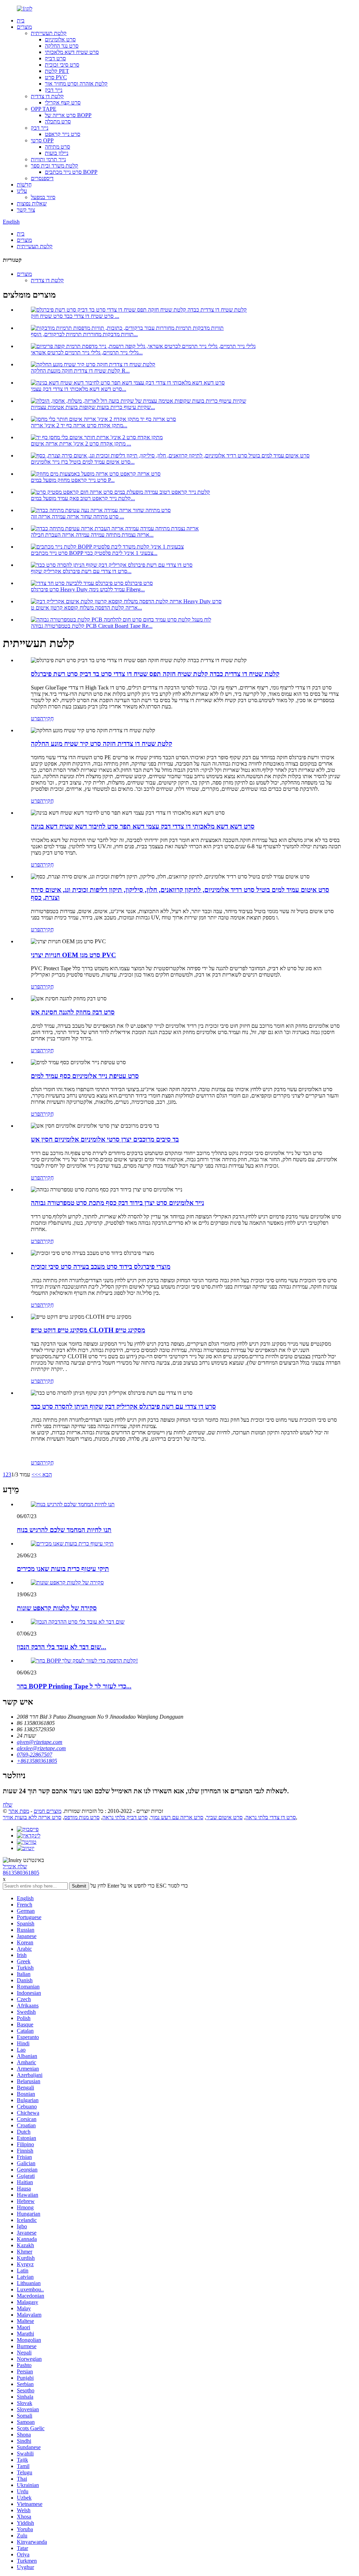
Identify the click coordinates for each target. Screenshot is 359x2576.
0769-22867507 (35, 1755)
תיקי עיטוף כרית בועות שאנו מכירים (63, 1569)
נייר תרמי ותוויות (48, 159)
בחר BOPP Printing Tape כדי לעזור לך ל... (74, 1686)
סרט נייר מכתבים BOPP (71, 172)
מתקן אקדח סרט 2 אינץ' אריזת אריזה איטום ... (81, 444)
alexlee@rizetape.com (41, 1748)
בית (21, 21)
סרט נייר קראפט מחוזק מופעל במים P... (73, 480)
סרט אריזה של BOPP (68, 115)
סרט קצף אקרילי (63, 103)
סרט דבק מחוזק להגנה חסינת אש (73, 1012)
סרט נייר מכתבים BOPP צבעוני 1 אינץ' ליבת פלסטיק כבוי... (94, 553)
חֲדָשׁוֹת (24, 185)
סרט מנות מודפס (82, 1817)
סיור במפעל (43, 197)
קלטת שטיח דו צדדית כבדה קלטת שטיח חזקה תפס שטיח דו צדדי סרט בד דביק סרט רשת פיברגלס (155, 674)
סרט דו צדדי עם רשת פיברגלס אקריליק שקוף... (81, 571)
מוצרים (24, 27)
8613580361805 (21, 1873)
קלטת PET (57, 71)
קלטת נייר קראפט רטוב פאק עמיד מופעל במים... (83, 498)
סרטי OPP (42, 140)
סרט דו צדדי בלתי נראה (271, 1817)
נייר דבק (54, 90)
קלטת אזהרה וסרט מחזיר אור (76, 84)
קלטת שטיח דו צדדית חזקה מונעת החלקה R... (80, 371)
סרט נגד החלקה (62, 46)
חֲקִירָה (47, 718)
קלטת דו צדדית (47, 96)
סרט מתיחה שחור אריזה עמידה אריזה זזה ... (77, 516)
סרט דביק (55, 58)
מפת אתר (19, 1811)
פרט (35, 718)
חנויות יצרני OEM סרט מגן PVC (73, 955)
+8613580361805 (37, 1761)
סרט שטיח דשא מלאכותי (72, 52)
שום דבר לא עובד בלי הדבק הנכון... (62, 1647)
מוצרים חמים (48, 1811)
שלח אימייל (15, 1866)
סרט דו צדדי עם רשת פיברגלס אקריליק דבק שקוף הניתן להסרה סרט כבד (123, 1406)
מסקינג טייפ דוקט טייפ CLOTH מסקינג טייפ (88, 1330)
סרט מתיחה (57, 147)
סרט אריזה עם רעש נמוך (177, 1817)
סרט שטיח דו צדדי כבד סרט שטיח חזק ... (75, 316)
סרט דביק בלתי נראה (125, 1817)
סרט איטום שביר (224, 1817)
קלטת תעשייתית (49, 33)
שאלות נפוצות (32, 203)
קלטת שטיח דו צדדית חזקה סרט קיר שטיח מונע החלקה (101, 744)
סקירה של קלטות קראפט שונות (57, 1608)
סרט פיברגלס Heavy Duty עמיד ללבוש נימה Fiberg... (88, 589)
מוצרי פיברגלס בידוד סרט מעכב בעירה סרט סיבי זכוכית (101, 1267)
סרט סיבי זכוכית (62, 65)
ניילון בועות (57, 153)
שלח (8, 1805)
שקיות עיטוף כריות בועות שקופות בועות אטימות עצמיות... (93, 407)
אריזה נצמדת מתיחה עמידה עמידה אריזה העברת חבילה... (92, 535)
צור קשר (26, 210)
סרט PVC (56, 77)
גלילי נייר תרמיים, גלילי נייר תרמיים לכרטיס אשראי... (87, 352)
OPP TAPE (44, 109)
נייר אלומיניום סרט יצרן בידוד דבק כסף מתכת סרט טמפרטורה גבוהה (117, 1203)
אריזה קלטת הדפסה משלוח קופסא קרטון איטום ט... (86, 608)
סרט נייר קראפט (63, 134)
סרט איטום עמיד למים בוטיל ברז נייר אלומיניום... (83, 462)
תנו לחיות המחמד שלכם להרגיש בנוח (64, 1530)
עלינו (22, 191)
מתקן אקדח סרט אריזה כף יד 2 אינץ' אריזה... (79, 425)
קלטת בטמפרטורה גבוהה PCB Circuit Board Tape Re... (92, 626)
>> (35, 1474)
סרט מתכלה (58, 121)
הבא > (45, 1474)
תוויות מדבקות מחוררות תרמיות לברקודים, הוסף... (84, 334)
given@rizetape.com (40, 1742)
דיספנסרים (42, 178)
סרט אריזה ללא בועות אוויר (32, 1817)
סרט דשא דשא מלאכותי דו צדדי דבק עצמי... (79, 389)
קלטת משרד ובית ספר (55, 166)
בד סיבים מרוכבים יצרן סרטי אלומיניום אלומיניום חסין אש (105, 1139)
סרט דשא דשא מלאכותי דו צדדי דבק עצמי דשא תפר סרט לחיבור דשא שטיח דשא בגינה (143, 826)
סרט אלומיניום (60, 39)
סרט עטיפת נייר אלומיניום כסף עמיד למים (85, 1076)
